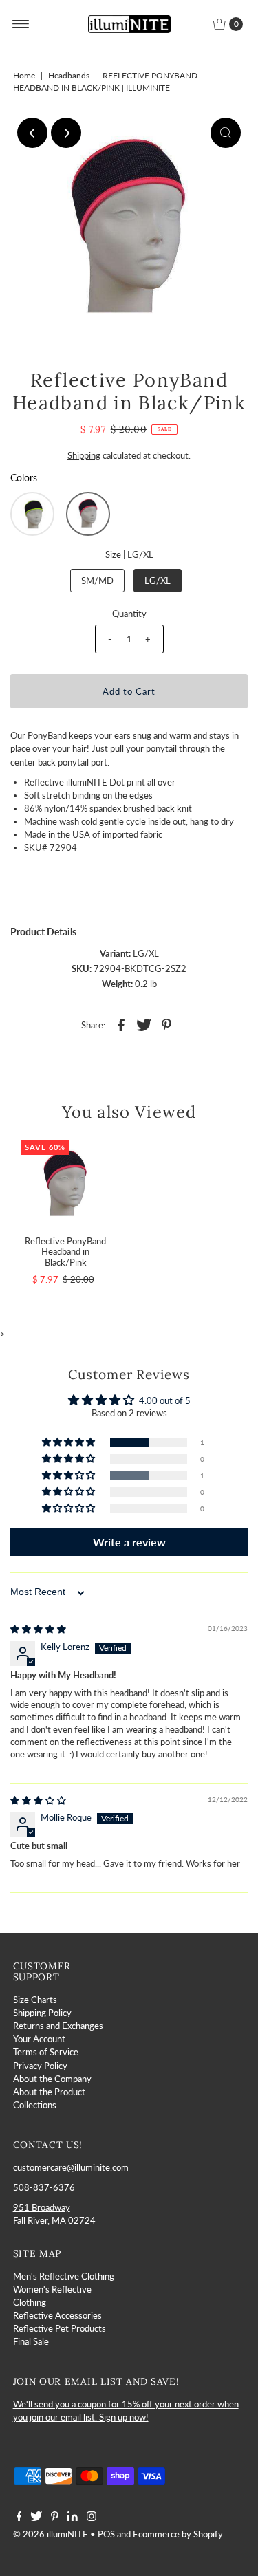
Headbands (69, 75)
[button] (32, 514)
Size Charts (35, 2000)
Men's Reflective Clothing (64, 2276)
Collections (35, 2105)
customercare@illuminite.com (71, 2167)
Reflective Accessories (57, 2315)
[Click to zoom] (226, 133)
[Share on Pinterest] (166, 1024)
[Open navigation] (21, 24)
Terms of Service (46, 2052)
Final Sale (31, 2341)
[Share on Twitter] (144, 1024)
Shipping (84, 455)
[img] (38, 1629)
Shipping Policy (42, 2013)
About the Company (52, 2079)
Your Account (39, 2039)
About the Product (49, 2092)
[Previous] (32, 133)
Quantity (129, 614)
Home (24, 75)
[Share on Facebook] (121, 1024)
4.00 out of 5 (165, 1400)
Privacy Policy (40, 2066)
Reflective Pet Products (60, 2328)
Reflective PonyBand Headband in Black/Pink (65, 1252)
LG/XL (158, 581)
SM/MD (97, 581)
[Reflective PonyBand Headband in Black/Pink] (65, 1184)
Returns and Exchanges (58, 2026)
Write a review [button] (129, 1542)
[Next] (66, 133)
